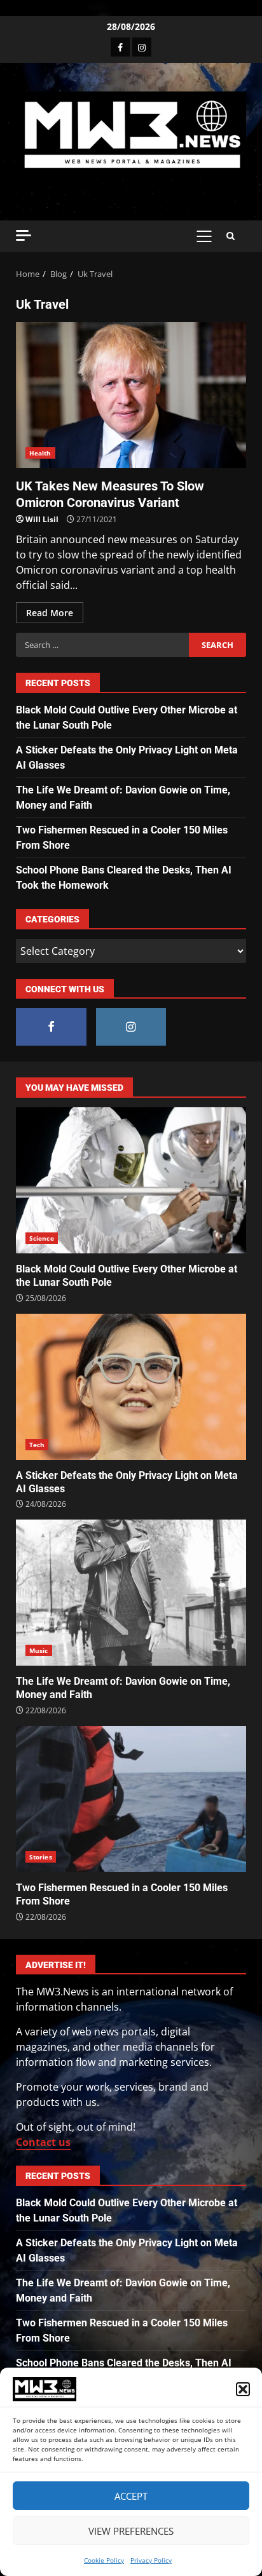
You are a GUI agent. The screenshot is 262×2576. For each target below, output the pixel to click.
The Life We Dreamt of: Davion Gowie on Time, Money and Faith (131, 1593)
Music (39, 1650)
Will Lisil (42, 519)
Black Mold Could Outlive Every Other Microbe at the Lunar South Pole (131, 1180)
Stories (41, 1857)
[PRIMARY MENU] (204, 236)
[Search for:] (102, 645)
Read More (50, 613)
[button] (243, 2389)
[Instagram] (142, 47)
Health (40, 453)
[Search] (231, 236)
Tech (37, 1445)
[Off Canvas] (24, 235)
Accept (131, 2496)
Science (42, 1238)
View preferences (131, 2531)
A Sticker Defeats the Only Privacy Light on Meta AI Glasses (131, 1387)
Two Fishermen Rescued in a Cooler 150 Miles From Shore (131, 1799)
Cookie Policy (104, 2560)
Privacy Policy (151, 2560)
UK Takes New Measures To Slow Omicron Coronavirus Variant (131, 395)
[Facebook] (120, 47)
